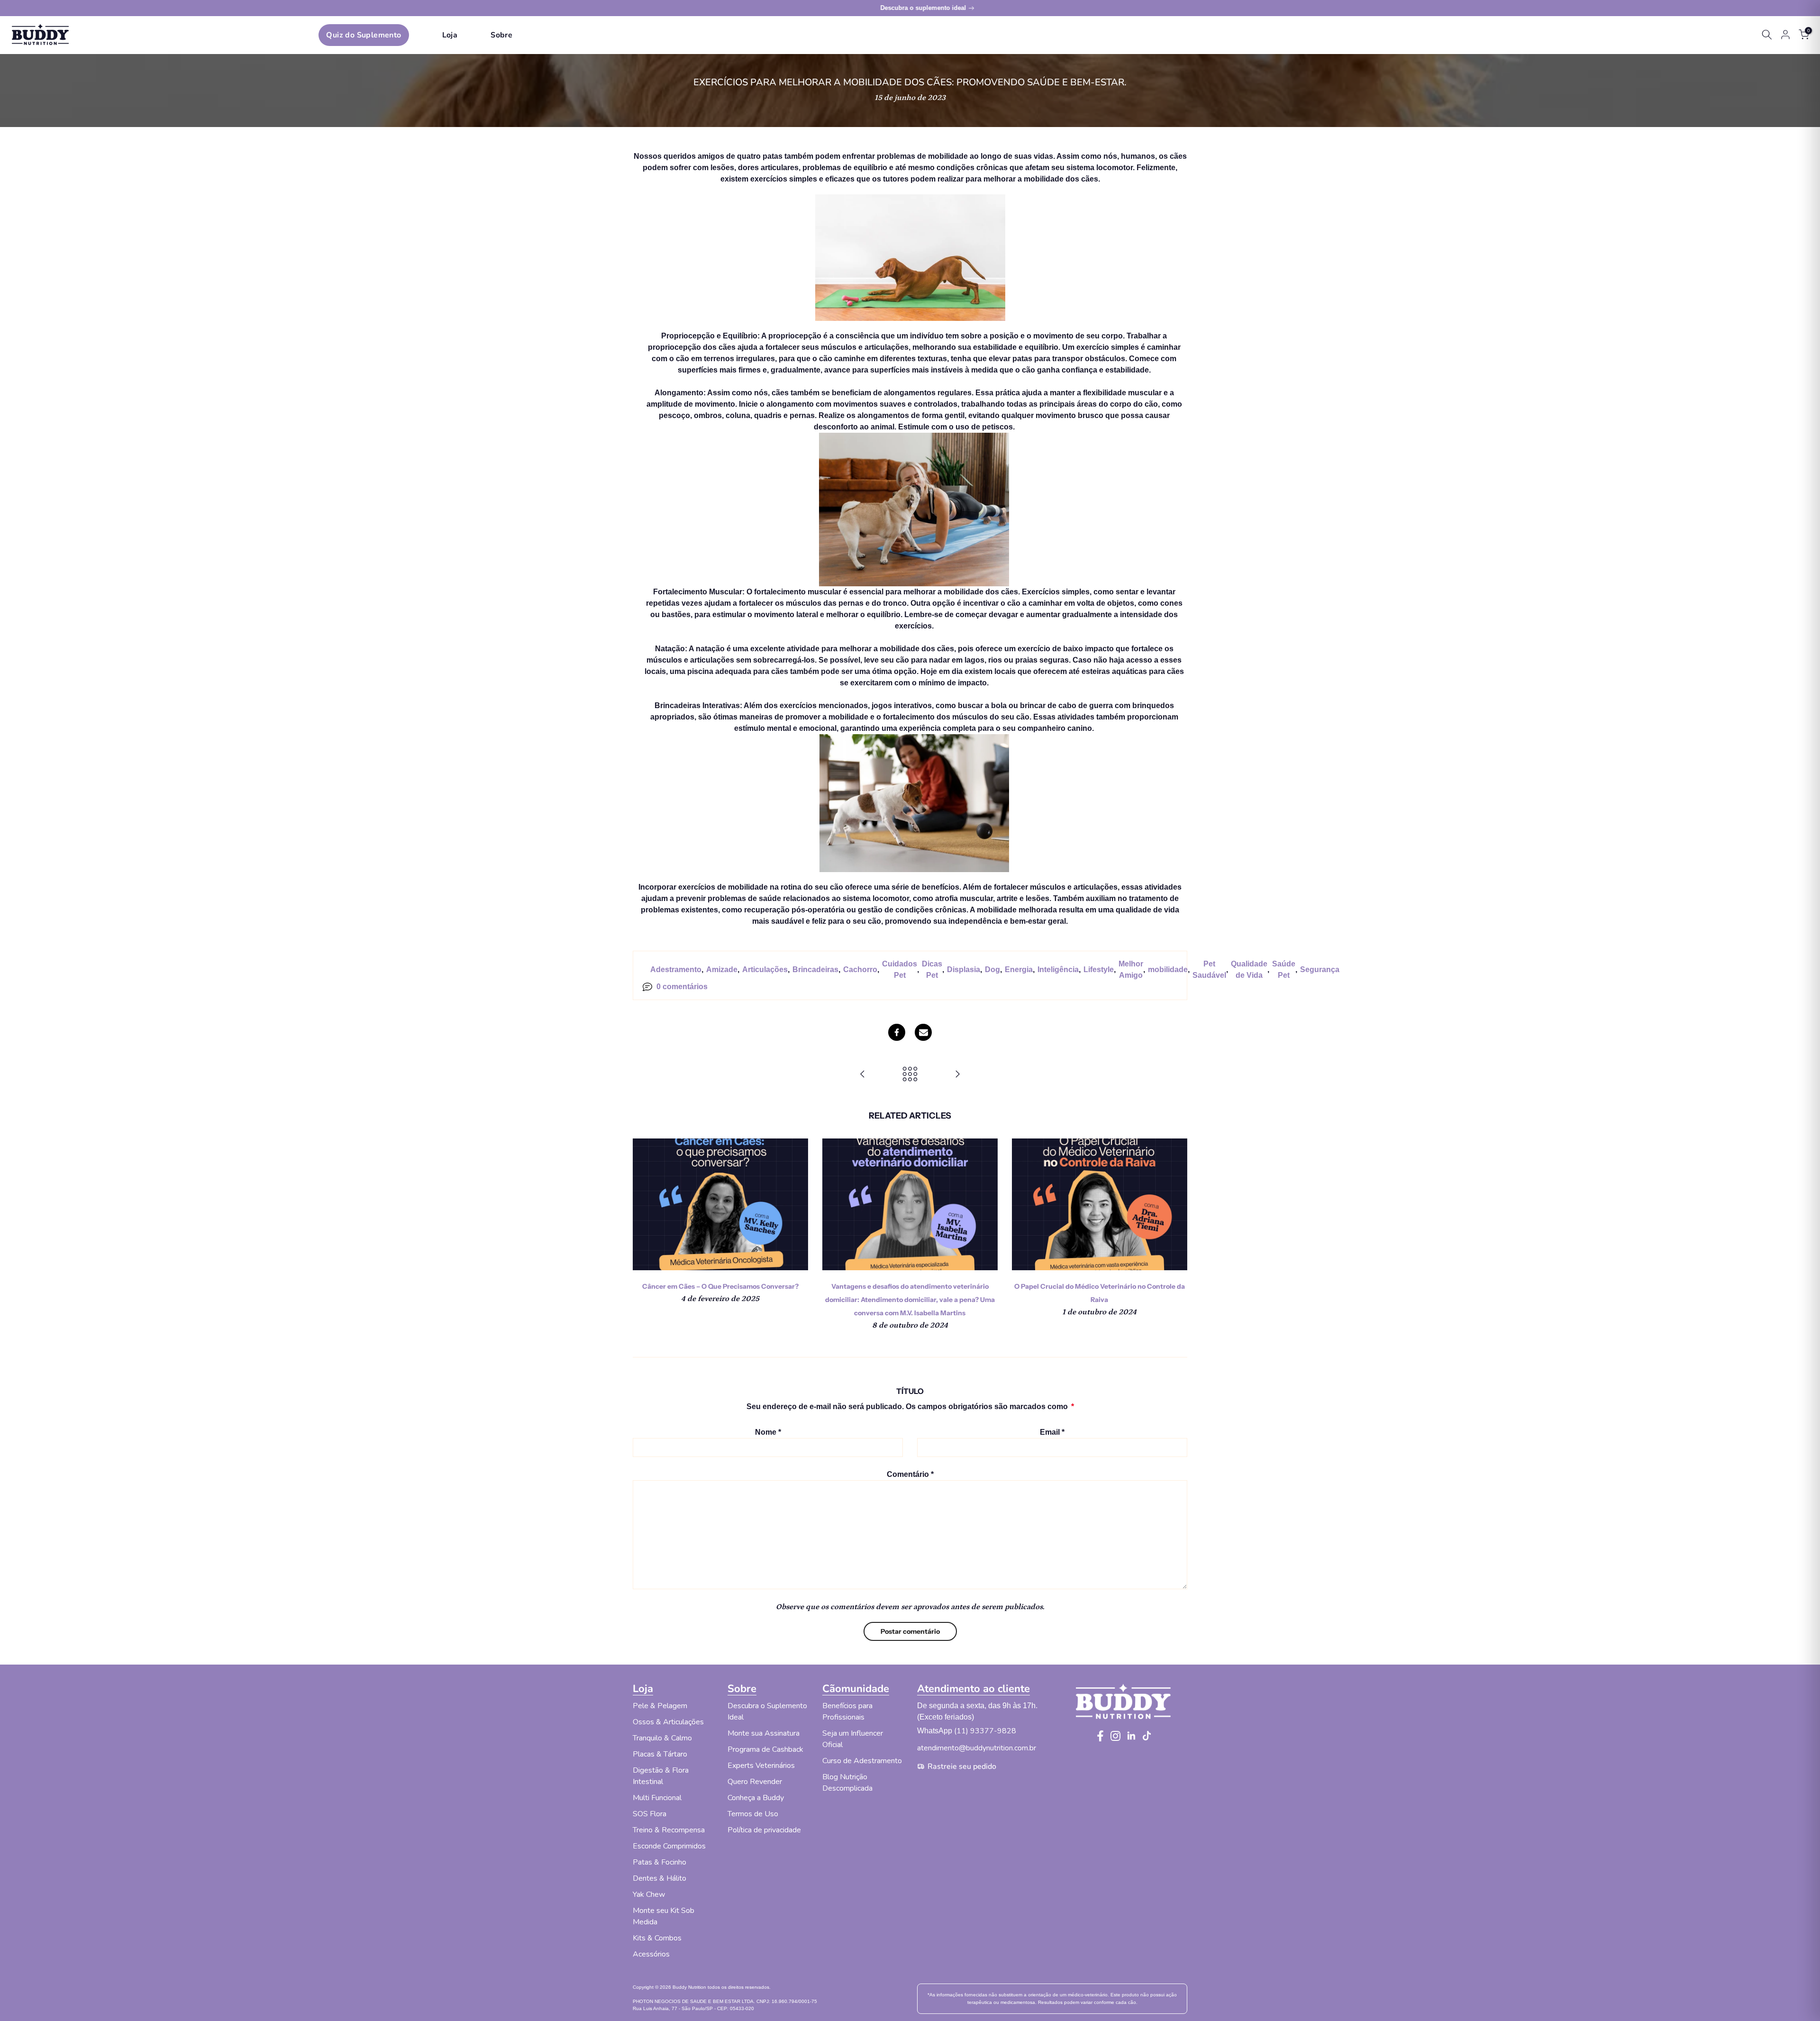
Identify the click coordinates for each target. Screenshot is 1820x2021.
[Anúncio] (910, 8)
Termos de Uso (753, 1814)
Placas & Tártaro (660, 1754)
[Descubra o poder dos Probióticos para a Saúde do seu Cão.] (863, 1074)
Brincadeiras (815, 970)
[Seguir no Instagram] (1115, 1736)
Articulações (765, 970)
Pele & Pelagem (660, 1706)
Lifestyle (1099, 970)
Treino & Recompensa (669, 1830)
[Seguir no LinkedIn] (1131, 1736)
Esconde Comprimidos (669, 1846)
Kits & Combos (657, 1938)
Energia (1019, 970)
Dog (992, 970)
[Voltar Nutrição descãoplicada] (910, 1074)
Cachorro (860, 970)
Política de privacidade (764, 1830)
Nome (768, 1432)
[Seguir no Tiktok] (1147, 1736)
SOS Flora (650, 1814)
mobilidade (1168, 970)
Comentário (910, 1474)
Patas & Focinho (660, 1862)
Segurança (1320, 970)
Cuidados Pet (900, 970)
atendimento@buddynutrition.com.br (977, 1748)
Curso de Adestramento (862, 1761)
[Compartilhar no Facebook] (897, 1032)
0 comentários (682, 987)
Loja (450, 35)
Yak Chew (649, 1894)
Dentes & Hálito (660, 1878)
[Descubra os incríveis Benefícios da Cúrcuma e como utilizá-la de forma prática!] (957, 1074)
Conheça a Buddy (756, 1798)
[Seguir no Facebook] (1100, 1736)
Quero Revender (755, 1782)
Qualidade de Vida (1249, 970)
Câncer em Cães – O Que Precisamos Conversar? (720, 1286)
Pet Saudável (1209, 970)
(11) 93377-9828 (985, 1731)
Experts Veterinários (761, 1766)
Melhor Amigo (1131, 970)
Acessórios (651, 1954)
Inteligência (1058, 970)
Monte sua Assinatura (764, 1733)
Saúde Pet (1284, 970)
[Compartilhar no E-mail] (923, 1032)
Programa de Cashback (765, 1749)
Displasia (964, 970)
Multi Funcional (657, 1798)
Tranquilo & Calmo (662, 1738)
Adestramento (676, 970)
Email (1052, 1432)
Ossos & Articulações (668, 1722)
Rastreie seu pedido (962, 1766)
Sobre (501, 35)
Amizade (722, 970)
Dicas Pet (932, 970)
